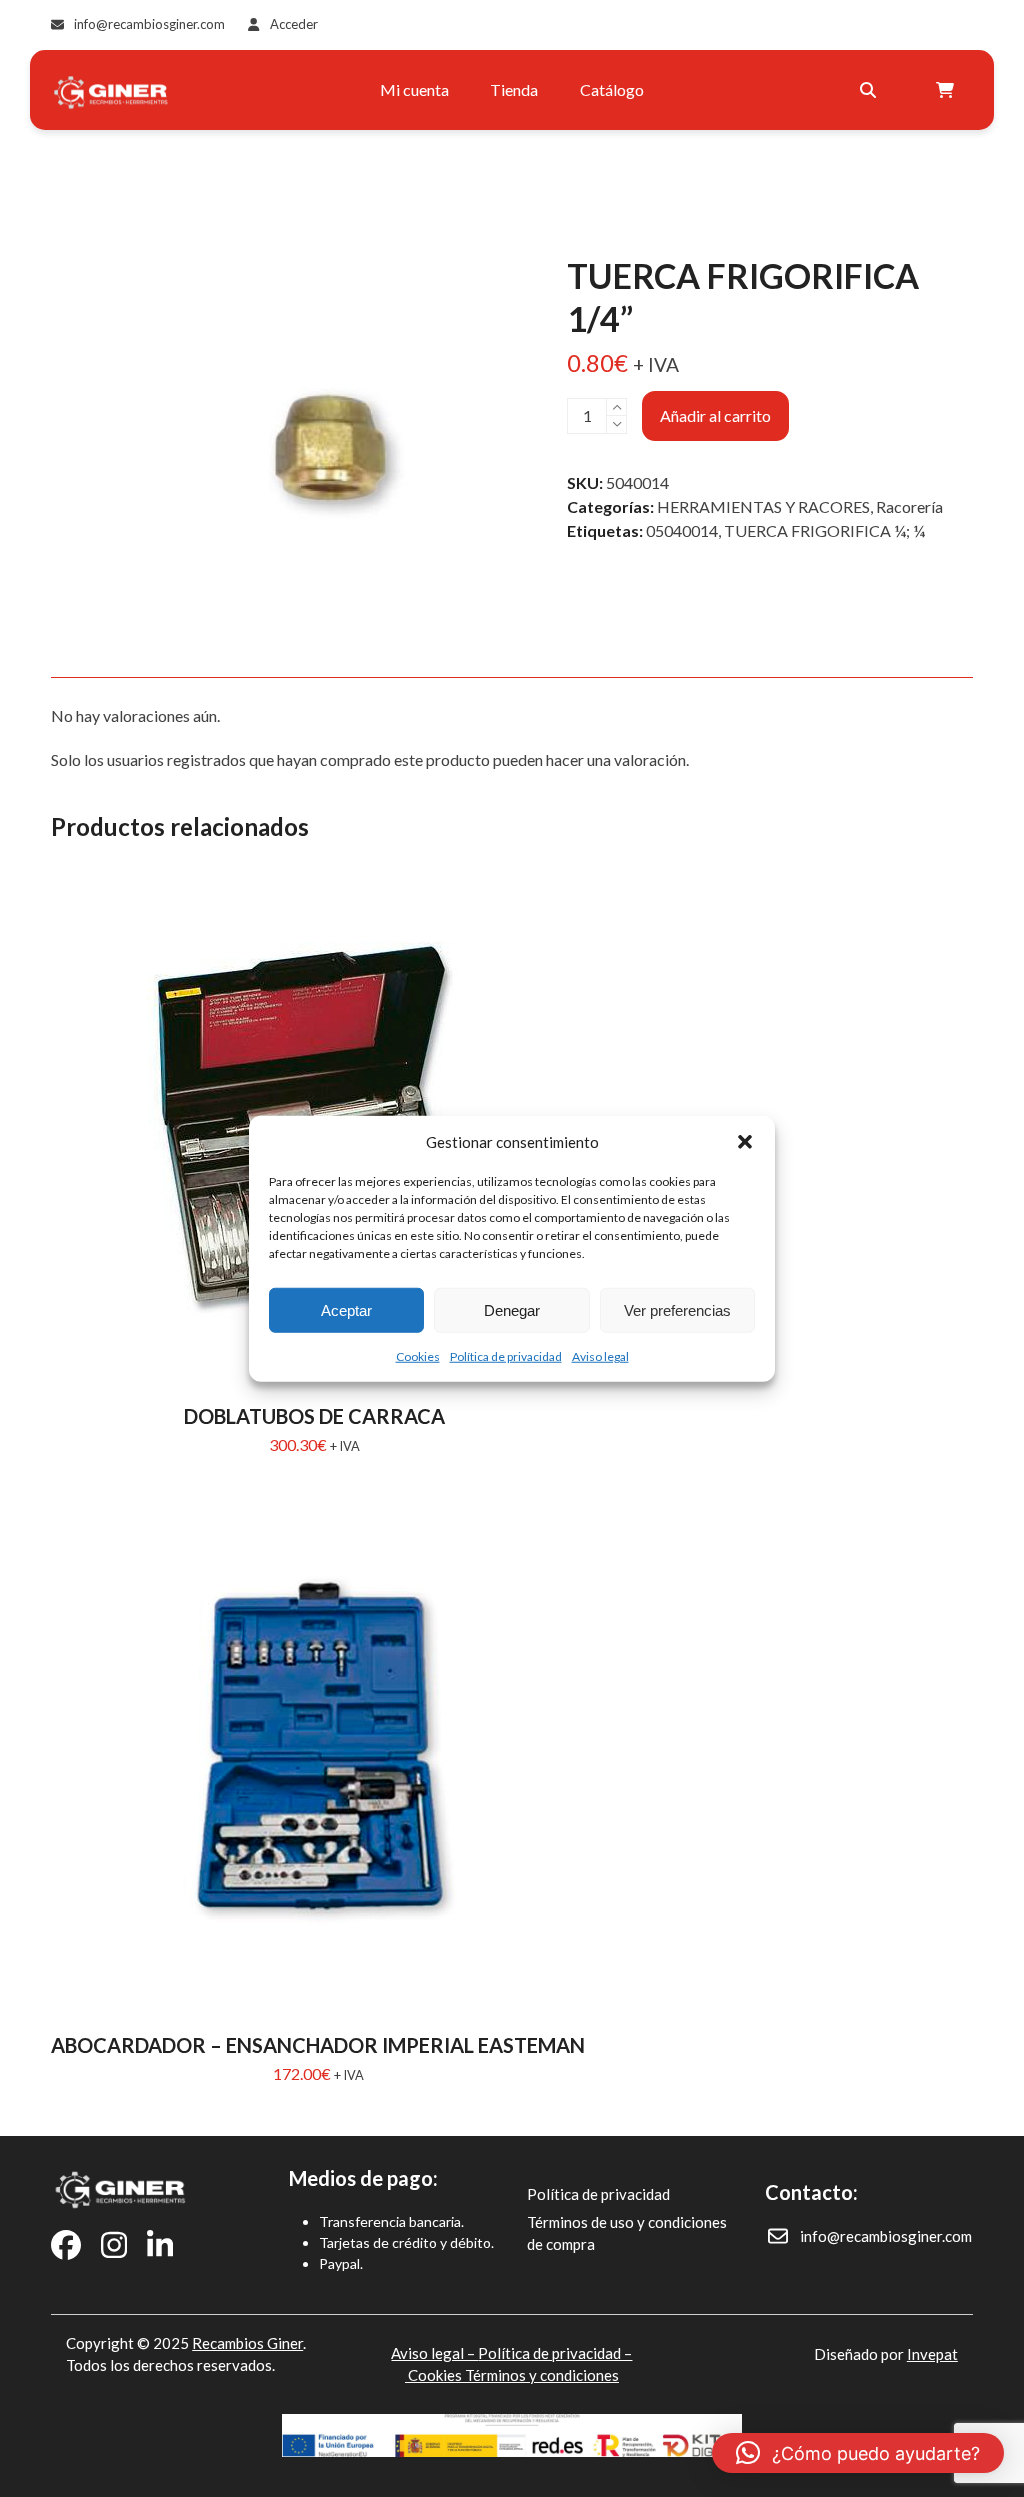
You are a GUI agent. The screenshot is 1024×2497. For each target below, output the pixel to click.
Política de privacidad (506, 1356)
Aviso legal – (434, 2353)
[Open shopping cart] (947, 90)
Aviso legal (600, 1356)
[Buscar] (868, 90)
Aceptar (346, 1309)
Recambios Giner (247, 2343)
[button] (745, 1142)
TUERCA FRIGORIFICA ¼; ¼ (824, 530)
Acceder (294, 24)
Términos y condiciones (542, 2375)
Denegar (512, 1309)
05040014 (682, 530)
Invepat (932, 2354)
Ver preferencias (677, 1309)
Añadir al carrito (715, 415)
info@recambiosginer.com (149, 24)
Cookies (418, 1356)
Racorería (909, 506)
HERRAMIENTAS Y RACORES (763, 506)
